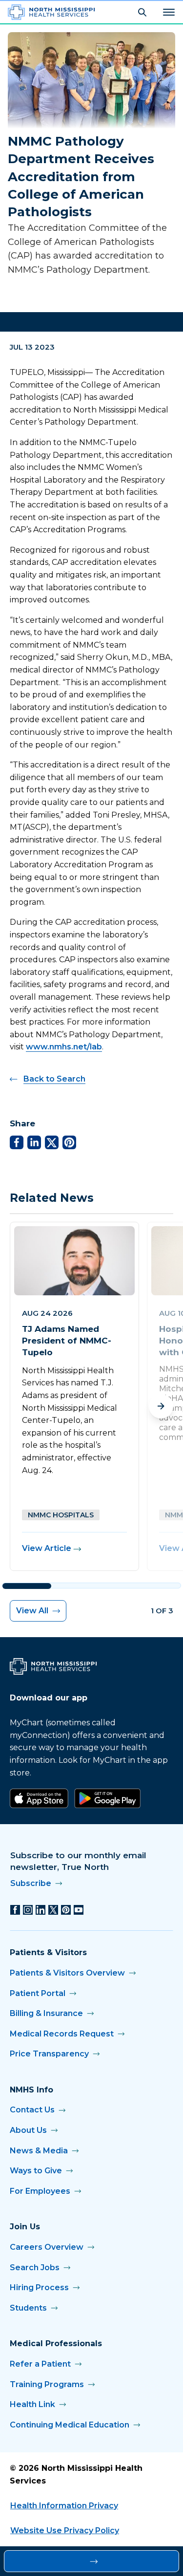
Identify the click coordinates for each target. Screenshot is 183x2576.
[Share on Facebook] (17, 1142)
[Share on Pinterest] (69, 1142)
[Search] (142, 12)
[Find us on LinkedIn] (41, 1910)
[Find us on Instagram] (28, 1910)
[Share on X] (52, 1142)
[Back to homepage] (51, 12)
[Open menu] (169, 12)
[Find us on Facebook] (15, 1910)
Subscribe (31, 1883)
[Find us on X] (53, 1910)
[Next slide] (161, 1406)
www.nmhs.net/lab (64, 1047)
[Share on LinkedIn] (34, 1142)
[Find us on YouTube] (79, 1910)
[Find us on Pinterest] (66, 1910)
